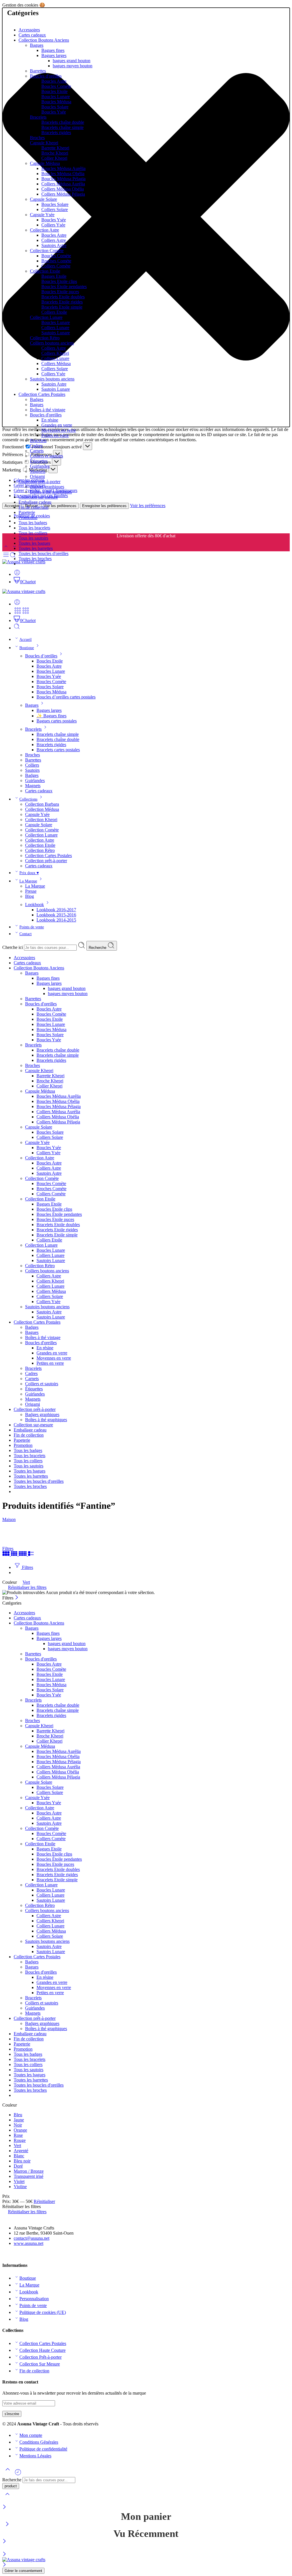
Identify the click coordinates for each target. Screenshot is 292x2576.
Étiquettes (39, 461)
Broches (37, 138)
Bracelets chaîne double (63, 122)
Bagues (37, 45)
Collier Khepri (54, 158)
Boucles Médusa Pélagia (63, 179)
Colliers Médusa (56, 363)
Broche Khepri (55, 153)
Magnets (38, 471)
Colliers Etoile (54, 312)
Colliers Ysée (53, 225)
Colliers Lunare (55, 328)
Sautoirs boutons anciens (52, 379)
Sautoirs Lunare (56, 333)
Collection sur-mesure (38, 497)
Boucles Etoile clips (59, 281)
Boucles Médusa (56, 102)
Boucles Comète (56, 86)
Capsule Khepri (44, 143)
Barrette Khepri (55, 148)
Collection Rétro (45, 338)
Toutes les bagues (34, 543)
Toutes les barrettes (36, 548)
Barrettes (38, 71)
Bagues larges (54, 55)
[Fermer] (4, 2507)
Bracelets (38, 117)
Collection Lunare (46, 317)
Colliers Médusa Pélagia (63, 194)
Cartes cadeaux (32, 35)
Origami (37, 476)
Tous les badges (33, 523)
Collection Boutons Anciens (44, 40)
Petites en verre (55, 435)
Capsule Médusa (45, 163)
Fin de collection (34, 507)
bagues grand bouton (72, 61)
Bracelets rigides (56, 132)
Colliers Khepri (55, 353)
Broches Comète (56, 261)
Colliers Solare (55, 209)
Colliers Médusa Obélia (63, 189)
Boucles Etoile (54, 91)
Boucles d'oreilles (46, 76)
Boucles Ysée (54, 112)
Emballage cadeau (35, 502)
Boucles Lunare (56, 97)
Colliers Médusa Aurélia (63, 184)
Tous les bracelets (34, 528)
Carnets (37, 451)
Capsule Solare (43, 199)
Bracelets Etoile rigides (62, 302)
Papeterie (27, 512)
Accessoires (29, 30)
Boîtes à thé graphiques (51, 492)
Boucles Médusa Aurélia (63, 168)
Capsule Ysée (42, 215)
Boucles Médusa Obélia (63, 174)
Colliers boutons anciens (52, 343)
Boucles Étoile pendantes (64, 286)
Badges (37, 399)
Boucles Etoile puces (60, 292)
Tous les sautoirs (33, 538)
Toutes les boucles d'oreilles (43, 553)
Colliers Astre (54, 240)
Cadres (36, 446)
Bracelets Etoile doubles (63, 297)
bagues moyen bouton (73, 66)
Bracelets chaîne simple (62, 127)
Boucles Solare (55, 107)
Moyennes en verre (59, 430)
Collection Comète (47, 251)
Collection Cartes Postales (42, 394)
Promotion (28, 518)
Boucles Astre (54, 81)
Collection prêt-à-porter (39, 482)
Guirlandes (40, 466)
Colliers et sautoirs (46, 456)
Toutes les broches (35, 559)
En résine (50, 420)
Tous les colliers (33, 533)
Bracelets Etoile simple (62, 307)
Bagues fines (53, 50)
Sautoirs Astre (54, 245)
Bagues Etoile (54, 276)
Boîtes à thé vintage (48, 410)
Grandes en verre (57, 425)
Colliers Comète (56, 266)
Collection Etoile (45, 271)
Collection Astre (44, 230)
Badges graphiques (47, 487)
